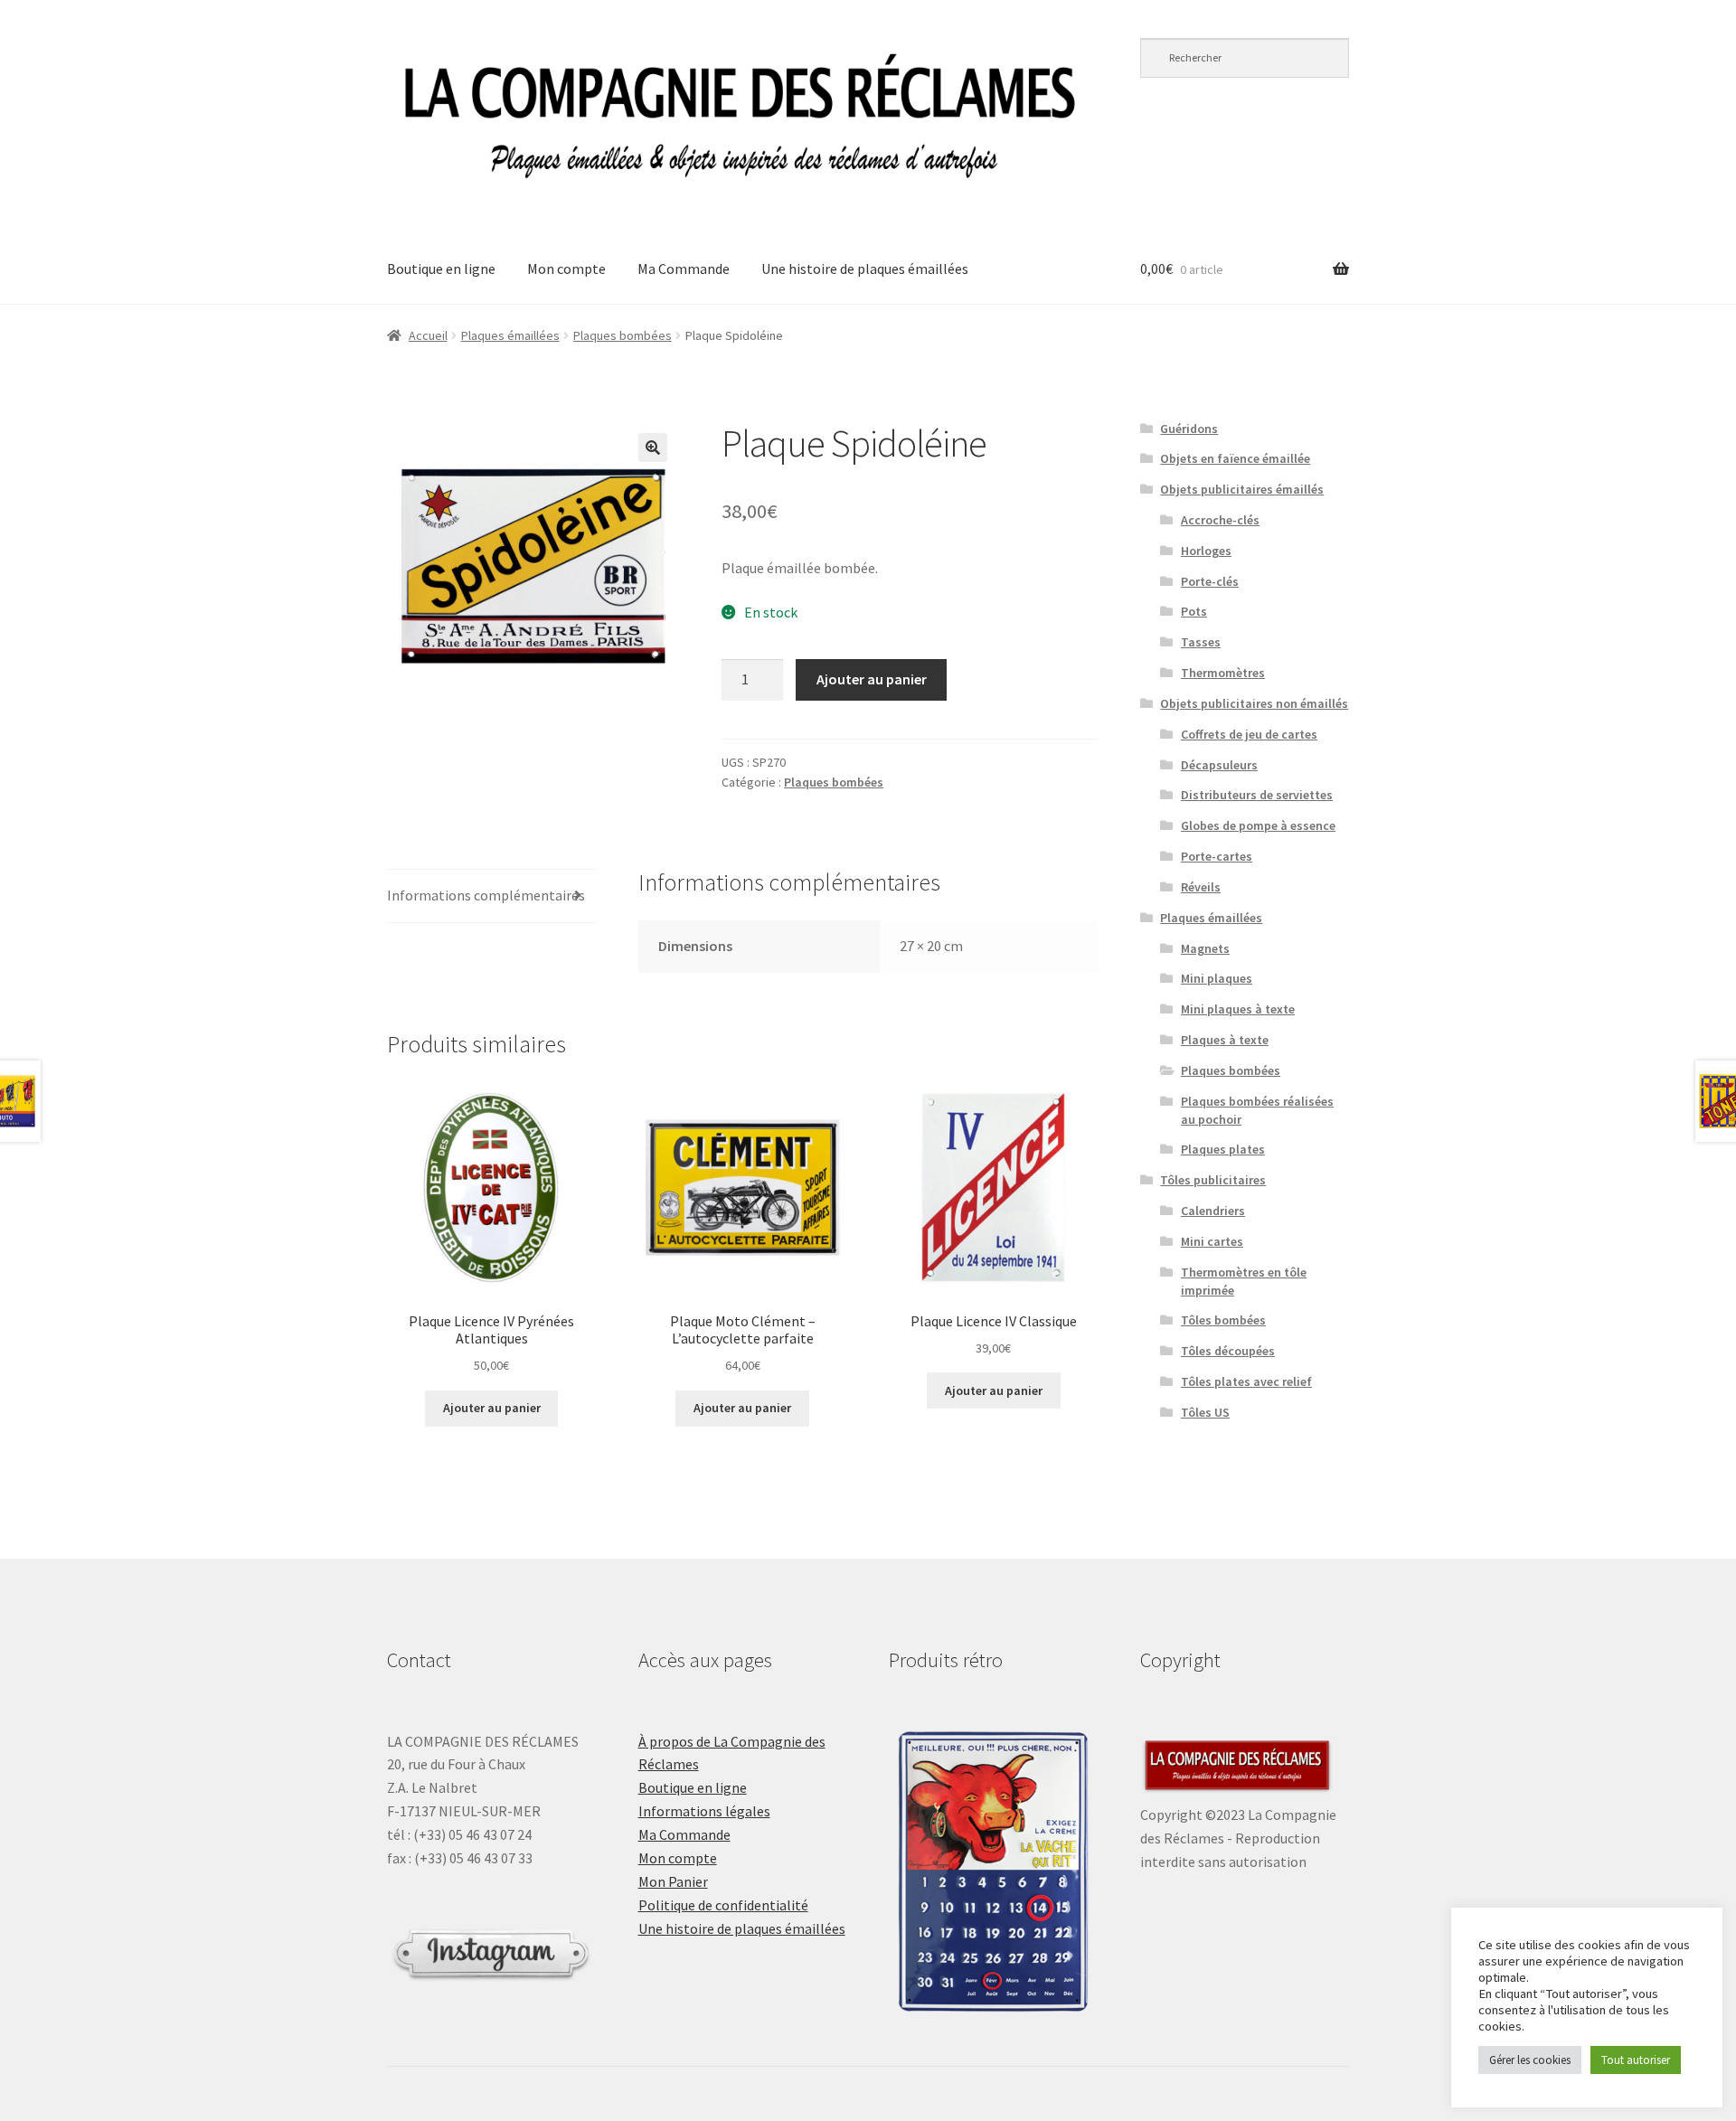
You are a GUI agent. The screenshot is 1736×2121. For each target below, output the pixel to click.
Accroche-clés (1220, 520)
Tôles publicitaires (1213, 1180)
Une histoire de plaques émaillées (865, 269)
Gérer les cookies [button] (1530, 2060)
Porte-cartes (1217, 856)
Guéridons (1189, 429)
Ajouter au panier (872, 679)
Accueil (428, 335)
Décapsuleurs (1219, 765)
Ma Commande (684, 269)
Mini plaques (1217, 978)
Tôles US (1205, 1412)
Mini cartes (1212, 1241)
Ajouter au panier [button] (492, 1408)
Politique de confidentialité (723, 1905)
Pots (1194, 611)
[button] (653, 448)
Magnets (1205, 948)
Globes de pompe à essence (1258, 825)
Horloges (1206, 551)
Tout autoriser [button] (1636, 2060)
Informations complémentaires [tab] (486, 895)
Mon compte (566, 269)
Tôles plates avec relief (1246, 1381)
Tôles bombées (1223, 1320)
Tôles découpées (1228, 1351)
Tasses (1201, 642)
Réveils (1201, 887)
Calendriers (1213, 1211)
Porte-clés (1210, 581)
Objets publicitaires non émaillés (1254, 703)
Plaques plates (1223, 1149)
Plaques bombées (623, 335)
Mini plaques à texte (1238, 1009)
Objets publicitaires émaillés (1242, 489)
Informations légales (704, 1811)
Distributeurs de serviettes (1257, 795)
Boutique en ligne (441, 269)
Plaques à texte (1225, 1040)
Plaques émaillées (510, 335)
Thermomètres (1223, 673)
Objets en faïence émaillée (1235, 458)
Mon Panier (673, 1881)
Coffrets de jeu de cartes (1249, 734)
